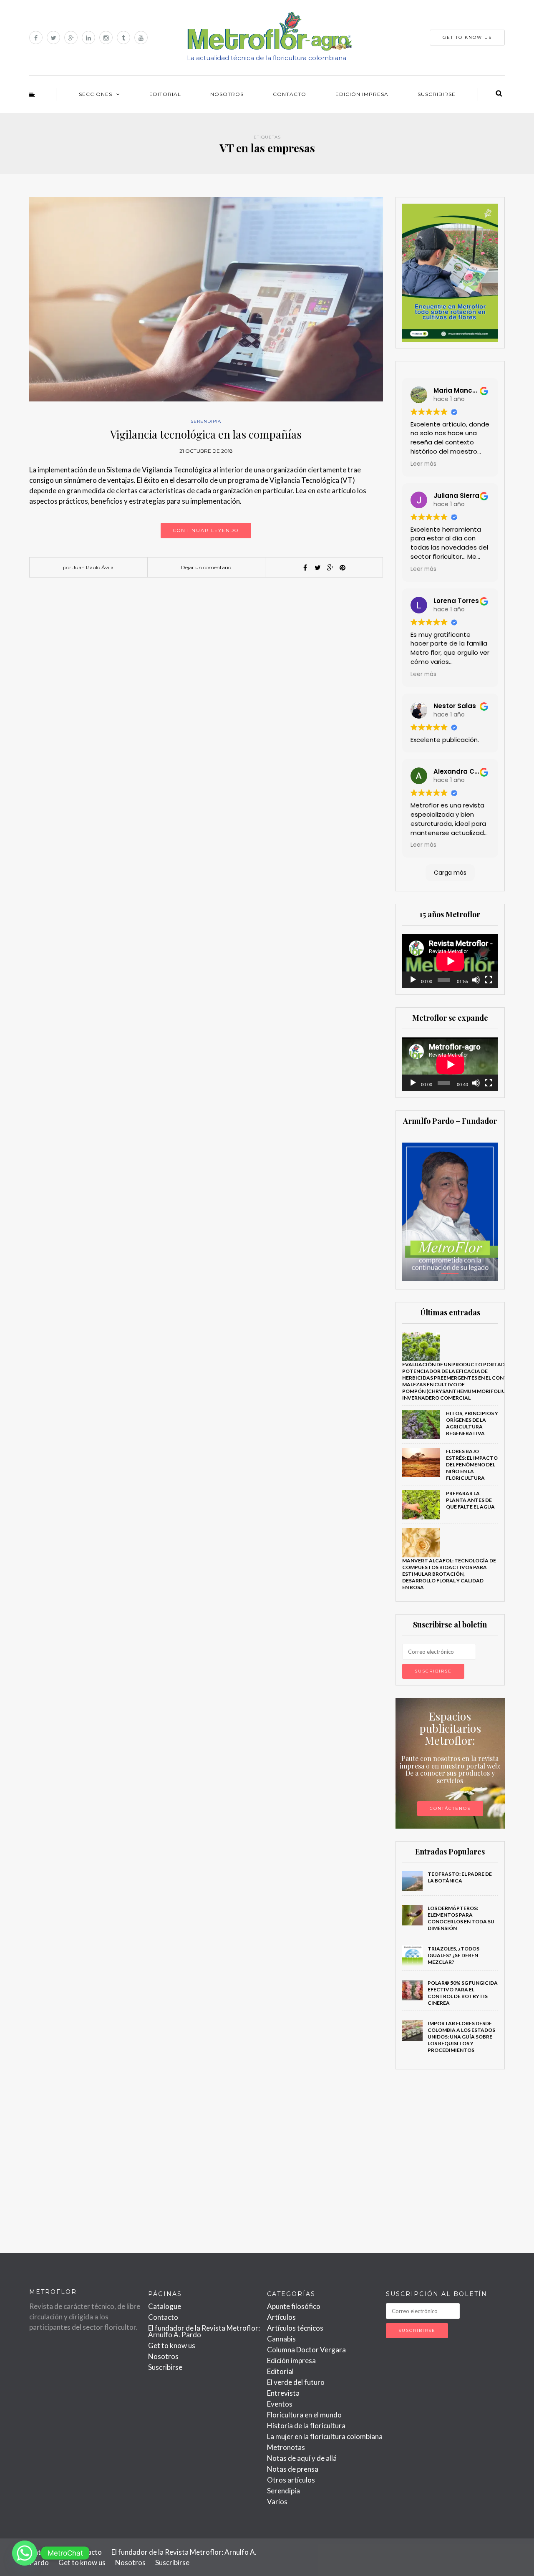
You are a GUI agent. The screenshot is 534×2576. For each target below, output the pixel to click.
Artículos (281, 2317)
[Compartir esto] (305, 568)
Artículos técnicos (295, 2328)
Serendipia (206, 421)
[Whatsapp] (25, 2553)
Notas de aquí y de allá (302, 2458)
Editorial (165, 94)
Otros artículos (291, 2480)
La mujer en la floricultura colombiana (325, 2436)
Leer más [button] (423, 464)
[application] (450, 961)
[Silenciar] (476, 980)
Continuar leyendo (206, 530)
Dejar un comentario (206, 567)
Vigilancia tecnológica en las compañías (206, 434)
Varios (277, 2502)
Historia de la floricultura (306, 2426)
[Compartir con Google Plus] (330, 568)
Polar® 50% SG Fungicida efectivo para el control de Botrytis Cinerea (463, 1993)
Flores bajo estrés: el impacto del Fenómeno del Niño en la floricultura (472, 1465)
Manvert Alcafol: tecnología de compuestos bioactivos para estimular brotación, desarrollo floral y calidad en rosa (449, 1574)
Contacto (290, 94)
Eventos (280, 2404)
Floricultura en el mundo (304, 2415)
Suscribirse (437, 94)
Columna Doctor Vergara (306, 2350)
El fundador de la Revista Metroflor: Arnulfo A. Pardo (204, 2331)
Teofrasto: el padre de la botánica (460, 1877)
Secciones (96, 94)
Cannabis (281, 2339)
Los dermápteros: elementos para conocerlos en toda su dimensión (461, 1918)
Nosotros (227, 94)
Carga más (450, 873)
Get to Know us (467, 37)
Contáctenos (450, 1808)
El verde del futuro (296, 2382)
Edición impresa (362, 94)
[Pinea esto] (343, 568)
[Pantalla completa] (489, 980)
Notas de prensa (293, 2469)
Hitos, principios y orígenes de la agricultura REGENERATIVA (472, 1423)
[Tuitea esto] (317, 568)
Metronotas (286, 2447)
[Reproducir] (413, 980)
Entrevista (283, 2393)
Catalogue (165, 2306)
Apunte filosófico (294, 2306)
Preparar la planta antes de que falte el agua (470, 1500)
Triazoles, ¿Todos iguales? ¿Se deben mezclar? (453, 1955)
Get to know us (172, 2345)
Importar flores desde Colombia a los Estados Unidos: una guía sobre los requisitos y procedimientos (461, 2037)
